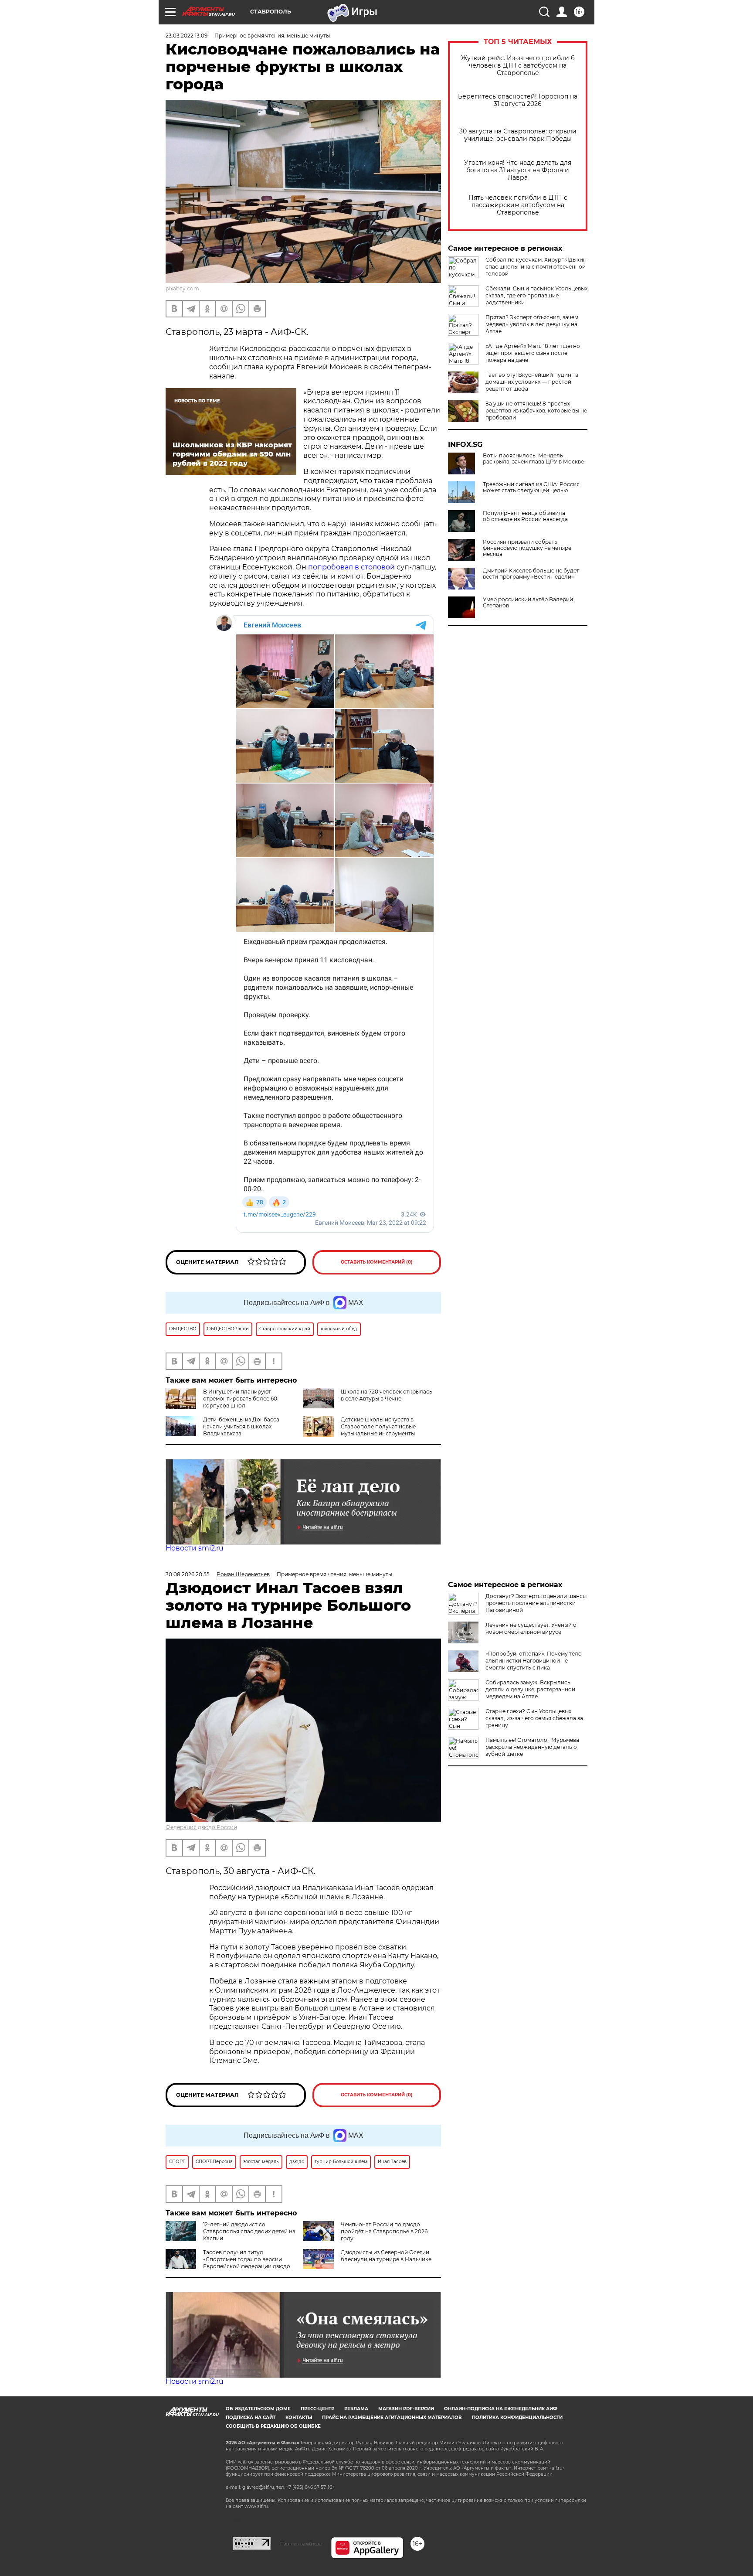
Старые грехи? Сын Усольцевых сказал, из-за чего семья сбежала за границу (534, 1718)
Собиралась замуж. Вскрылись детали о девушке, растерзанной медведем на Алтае (530, 1689)
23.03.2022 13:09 (187, 36)
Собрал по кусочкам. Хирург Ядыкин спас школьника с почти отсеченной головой (536, 267)
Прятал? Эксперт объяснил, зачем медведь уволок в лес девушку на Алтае (532, 324)
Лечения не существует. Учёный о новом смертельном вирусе (531, 1628)
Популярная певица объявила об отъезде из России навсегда (525, 516)
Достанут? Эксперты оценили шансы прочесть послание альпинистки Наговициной (536, 1603)
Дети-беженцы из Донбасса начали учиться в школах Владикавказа (241, 1426)
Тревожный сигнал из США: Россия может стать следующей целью (531, 487)
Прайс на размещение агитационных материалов (392, 2418)
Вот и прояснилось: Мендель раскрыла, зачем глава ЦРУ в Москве (533, 459)
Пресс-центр (317, 2409)
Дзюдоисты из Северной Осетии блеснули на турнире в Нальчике (386, 2256)
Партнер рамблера (301, 2544)
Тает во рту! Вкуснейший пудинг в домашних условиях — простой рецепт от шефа (532, 382)
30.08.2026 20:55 (188, 1574)
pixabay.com (182, 288)
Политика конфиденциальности (517, 2418)
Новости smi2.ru (195, 1548)
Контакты (299, 2418)
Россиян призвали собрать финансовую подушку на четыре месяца (527, 548)
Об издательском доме (258, 2409)
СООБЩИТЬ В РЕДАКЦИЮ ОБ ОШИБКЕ (273, 2426)
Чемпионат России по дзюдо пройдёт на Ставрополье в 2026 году (384, 2231)
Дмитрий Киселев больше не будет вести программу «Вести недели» (531, 574)
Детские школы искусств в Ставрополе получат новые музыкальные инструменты (378, 1426)
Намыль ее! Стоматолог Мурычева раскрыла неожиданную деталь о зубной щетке (532, 1747)
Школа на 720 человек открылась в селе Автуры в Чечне (387, 1395)
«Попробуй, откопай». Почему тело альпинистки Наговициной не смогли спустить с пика (534, 1661)
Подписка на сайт (251, 2418)
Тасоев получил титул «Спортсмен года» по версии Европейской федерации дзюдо (247, 2259)
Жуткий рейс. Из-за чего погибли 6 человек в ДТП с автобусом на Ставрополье (518, 66)
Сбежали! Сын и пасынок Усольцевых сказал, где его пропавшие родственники (536, 295)
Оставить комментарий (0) (377, 1262)
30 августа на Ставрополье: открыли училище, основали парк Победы (518, 135)
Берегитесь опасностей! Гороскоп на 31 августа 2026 (518, 100)
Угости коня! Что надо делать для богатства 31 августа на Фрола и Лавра (518, 170)
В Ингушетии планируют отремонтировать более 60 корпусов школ (240, 1399)
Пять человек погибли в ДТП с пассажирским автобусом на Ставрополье (518, 205)
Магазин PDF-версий (406, 2409)
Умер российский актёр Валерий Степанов (528, 603)
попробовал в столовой (351, 567)
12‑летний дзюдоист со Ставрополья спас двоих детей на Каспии (249, 2231)
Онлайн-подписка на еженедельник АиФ (501, 2409)
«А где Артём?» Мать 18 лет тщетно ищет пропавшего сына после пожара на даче (533, 353)
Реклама (356, 2409)
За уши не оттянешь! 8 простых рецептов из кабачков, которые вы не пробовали (536, 411)
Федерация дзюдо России (201, 1827)
